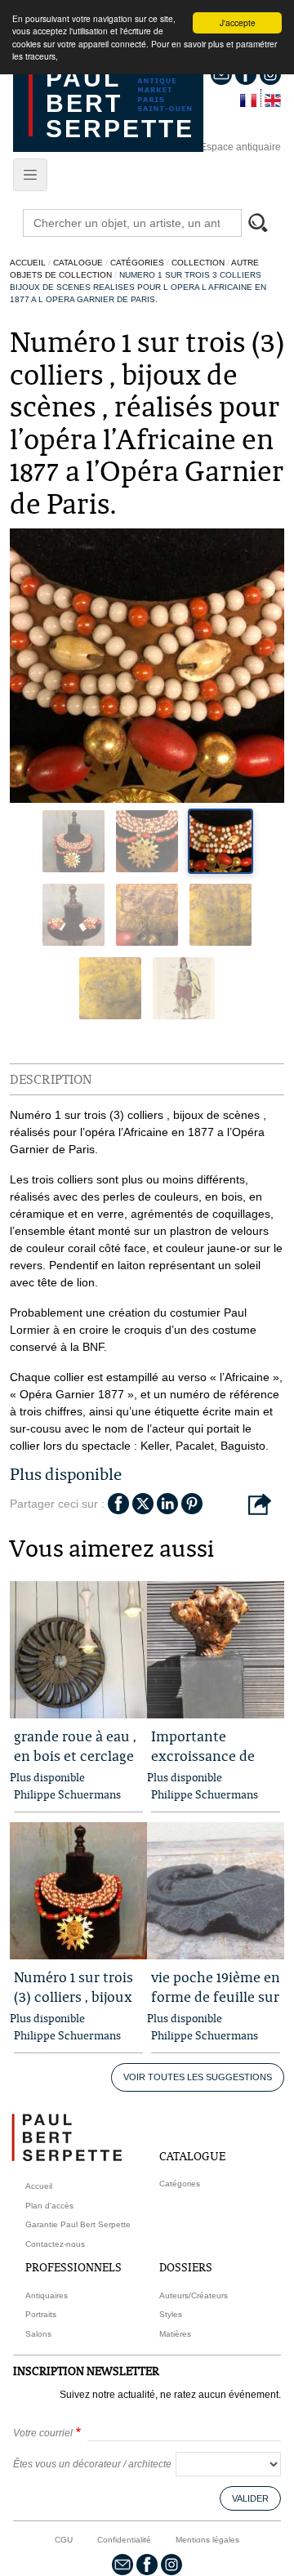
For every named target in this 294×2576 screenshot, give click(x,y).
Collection (198, 263)
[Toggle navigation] (30, 175)
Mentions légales (207, 2540)
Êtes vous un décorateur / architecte (92, 2464)
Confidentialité (124, 2540)
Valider (250, 2498)
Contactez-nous (55, 2244)
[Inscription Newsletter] (122, 2563)
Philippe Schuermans (67, 1794)
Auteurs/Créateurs (194, 2295)
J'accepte (238, 22)
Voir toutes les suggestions (198, 2077)
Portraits (41, 2314)
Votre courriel (43, 2433)
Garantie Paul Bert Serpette (78, 2224)
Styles (171, 2314)
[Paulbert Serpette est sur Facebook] (147, 2563)
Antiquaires (47, 2295)
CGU (64, 2540)
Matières (175, 2334)
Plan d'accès (49, 2206)
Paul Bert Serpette (120, 103)
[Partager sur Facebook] (118, 1502)
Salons (38, 2334)
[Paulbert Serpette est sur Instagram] (171, 2563)
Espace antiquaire (241, 147)
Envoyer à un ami (260, 1505)
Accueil (28, 263)
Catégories (137, 263)
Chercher (265, 225)
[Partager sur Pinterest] (192, 1502)
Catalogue (78, 263)
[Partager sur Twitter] (143, 1502)
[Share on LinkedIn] (167, 1502)
